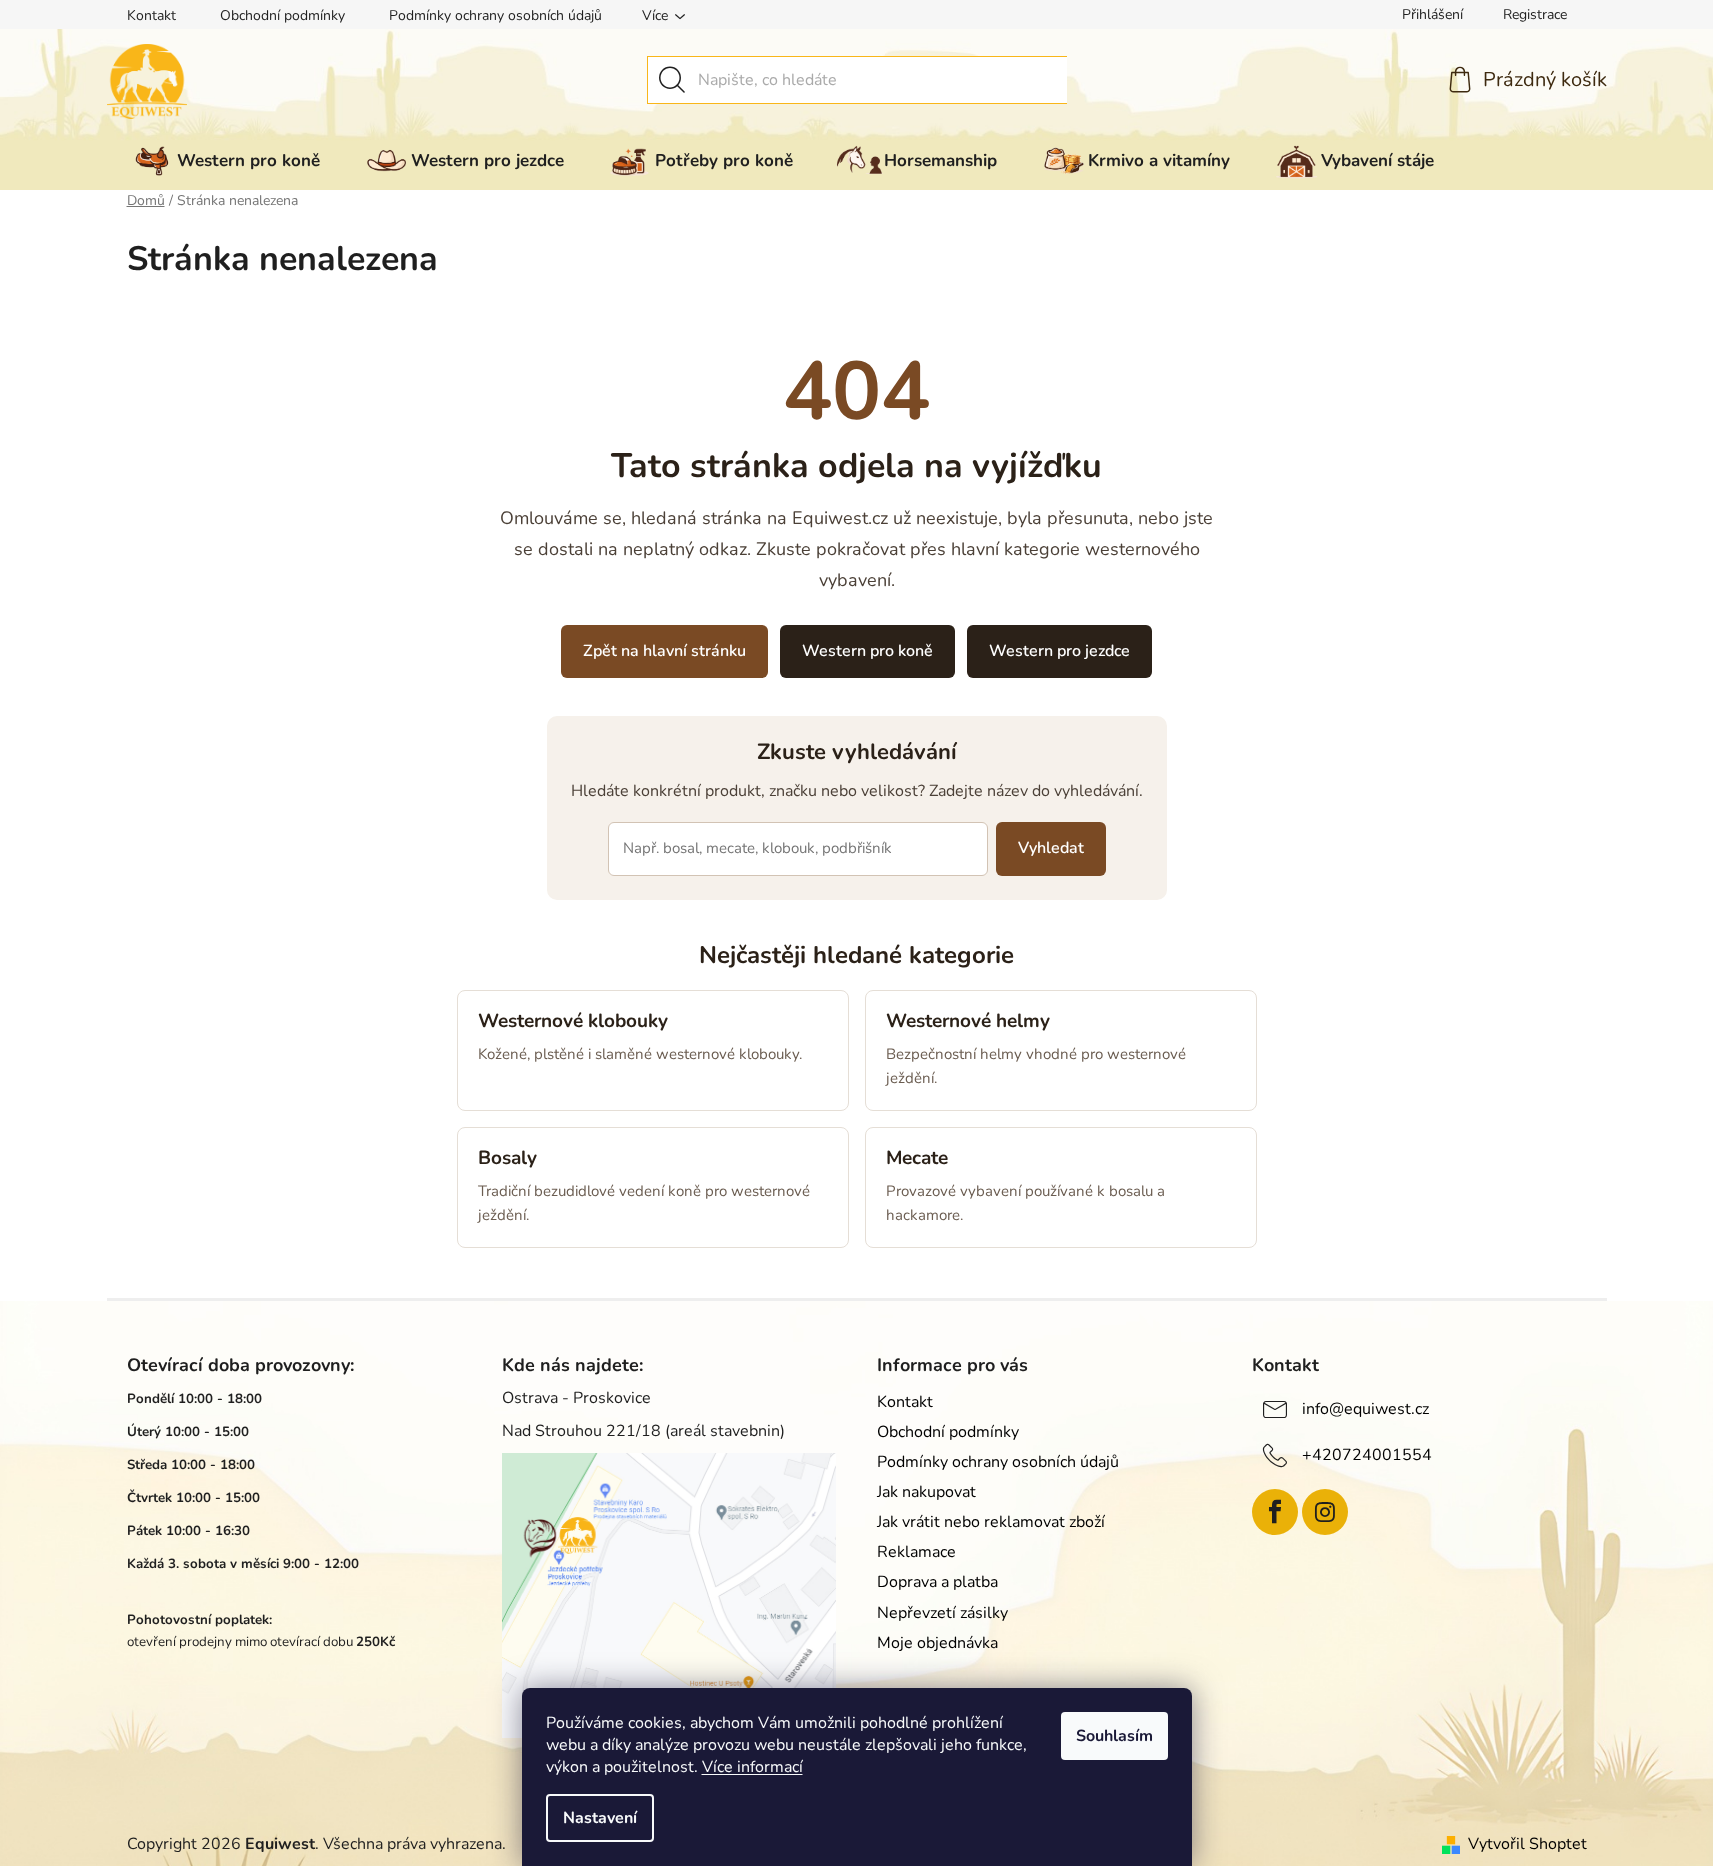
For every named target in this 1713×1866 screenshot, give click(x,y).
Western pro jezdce (1059, 651)
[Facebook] (1275, 1512)
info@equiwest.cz (1365, 1408)
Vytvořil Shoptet (1527, 1844)
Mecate (917, 1158)
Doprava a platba (937, 1582)
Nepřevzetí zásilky (942, 1613)
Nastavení (600, 1818)
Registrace (1535, 14)
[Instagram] (1325, 1512)
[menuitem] (223, 161)
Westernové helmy (968, 1021)
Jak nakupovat (926, 1492)
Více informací (752, 1767)
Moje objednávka (937, 1643)
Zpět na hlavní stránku (664, 651)
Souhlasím (1114, 1736)
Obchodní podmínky (282, 15)
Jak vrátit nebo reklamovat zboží (991, 1522)
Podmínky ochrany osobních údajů (495, 15)
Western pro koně (867, 651)
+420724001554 (1367, 1454)
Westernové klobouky (573, 1021)
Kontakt (151, 15)
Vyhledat (1051, 848)
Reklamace (916, 1552)
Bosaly (507, 1158)
